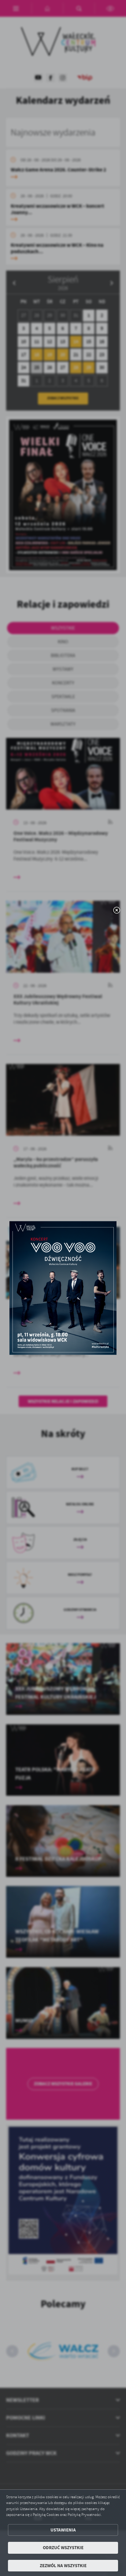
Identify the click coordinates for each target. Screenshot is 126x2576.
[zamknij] (117, 911)
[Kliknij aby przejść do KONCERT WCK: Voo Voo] (63, 1288)
